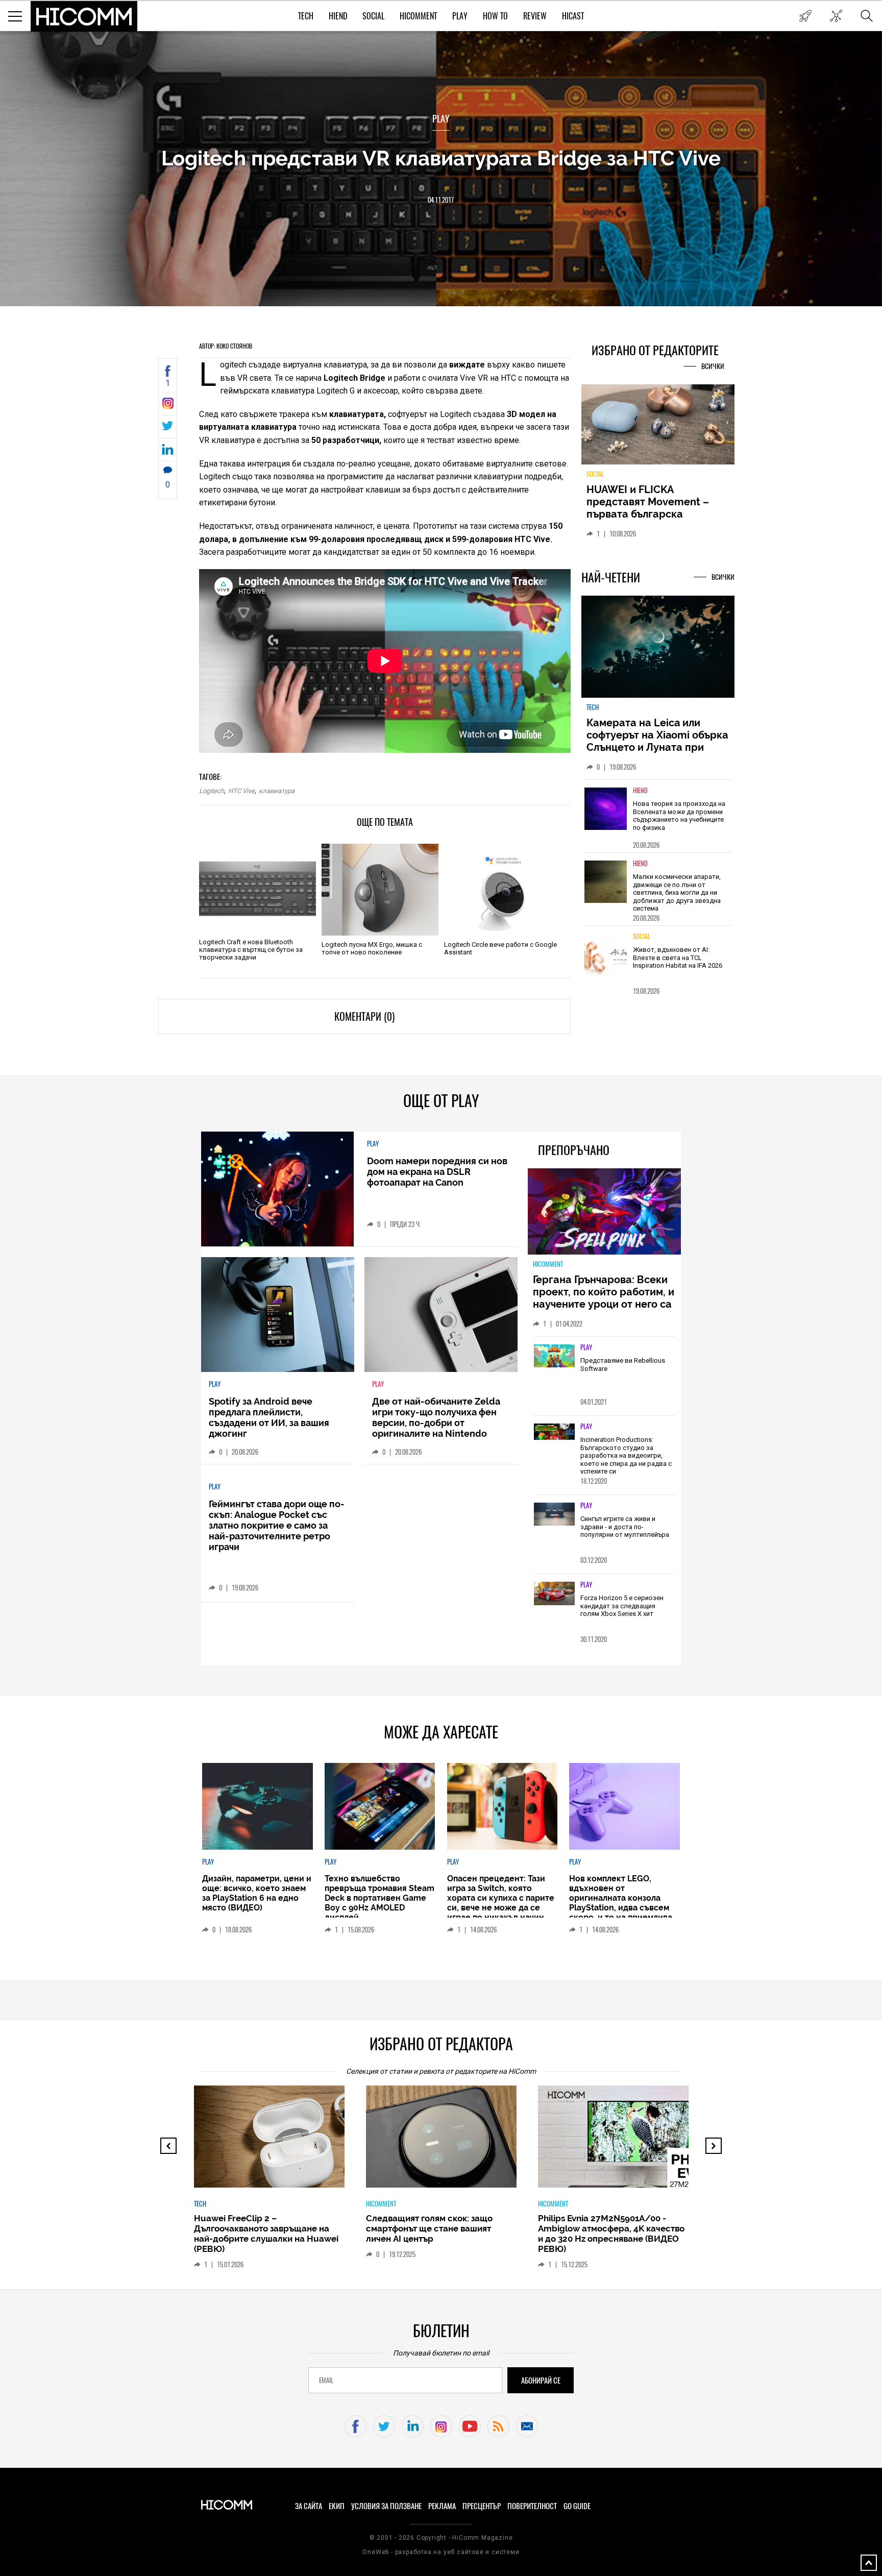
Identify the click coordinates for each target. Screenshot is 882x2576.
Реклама (442, 2506)
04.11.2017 (441, 200)
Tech (306, 16)
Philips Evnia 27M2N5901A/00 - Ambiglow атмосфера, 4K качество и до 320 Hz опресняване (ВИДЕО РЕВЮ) (611, 2234)
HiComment (418, 16)
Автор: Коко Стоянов (226, 346)
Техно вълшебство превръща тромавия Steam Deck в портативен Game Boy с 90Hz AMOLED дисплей (379, 1898)
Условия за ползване (386, 2506)
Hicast (573, 16)
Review (535, 16)
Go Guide (577, 2506)
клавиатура (277, 791)
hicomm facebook (356, 2426)
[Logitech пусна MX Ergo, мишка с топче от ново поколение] (380, 890)
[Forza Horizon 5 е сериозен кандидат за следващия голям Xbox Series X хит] (554, 1594)
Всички (713, 366)
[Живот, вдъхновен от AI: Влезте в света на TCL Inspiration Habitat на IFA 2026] (606, 961)
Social (373, 16)
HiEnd (338, 16)
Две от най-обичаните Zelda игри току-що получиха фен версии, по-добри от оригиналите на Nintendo (436, 1417)
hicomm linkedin (413, 2426)
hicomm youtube (470, 2426)
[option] (658, 822)
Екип (337, 2506)
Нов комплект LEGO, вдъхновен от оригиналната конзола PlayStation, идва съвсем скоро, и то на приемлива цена (621, 1903)
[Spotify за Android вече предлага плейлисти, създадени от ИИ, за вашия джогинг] (278, 1315)
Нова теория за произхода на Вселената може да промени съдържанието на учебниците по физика (679, 822)
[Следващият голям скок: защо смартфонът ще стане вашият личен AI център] (450, 2142)
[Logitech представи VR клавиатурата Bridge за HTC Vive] (168, 406)
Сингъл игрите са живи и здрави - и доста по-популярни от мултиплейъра (625, 1527)
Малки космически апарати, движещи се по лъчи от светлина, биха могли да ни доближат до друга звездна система (677, 899)
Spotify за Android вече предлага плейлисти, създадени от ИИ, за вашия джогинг (269, 1417)
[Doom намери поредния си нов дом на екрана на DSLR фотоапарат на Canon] (277, 1189)
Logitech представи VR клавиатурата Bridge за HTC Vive (441, 158)
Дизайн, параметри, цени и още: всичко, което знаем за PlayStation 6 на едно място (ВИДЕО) (257, 1893)
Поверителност (532, 2506)
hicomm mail (527, 2426)
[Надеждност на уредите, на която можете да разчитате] (658, 428)
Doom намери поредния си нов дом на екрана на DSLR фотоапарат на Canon (437, 1172)
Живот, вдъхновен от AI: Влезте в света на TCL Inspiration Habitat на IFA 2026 (678, 964)
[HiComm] (84, 16)
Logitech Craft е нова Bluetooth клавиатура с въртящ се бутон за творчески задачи (251, 950)
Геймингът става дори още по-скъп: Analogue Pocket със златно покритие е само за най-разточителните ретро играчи (277, 1525)
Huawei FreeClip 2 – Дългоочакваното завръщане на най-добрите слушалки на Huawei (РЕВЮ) (266, 2234)
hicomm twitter (384, 2426)
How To (495, 16)
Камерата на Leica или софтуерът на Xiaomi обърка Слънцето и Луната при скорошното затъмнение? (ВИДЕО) (657, 753)
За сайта (309, 2506)
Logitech (212, 791)
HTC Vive (241, 791)
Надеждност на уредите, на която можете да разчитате (657, 502)
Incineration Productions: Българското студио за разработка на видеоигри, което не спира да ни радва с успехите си (626, 1455)
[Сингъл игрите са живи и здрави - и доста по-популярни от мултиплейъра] (554, 1515)
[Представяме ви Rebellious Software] (554, 1357)
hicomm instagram (441, 2426)
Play (460, 16)
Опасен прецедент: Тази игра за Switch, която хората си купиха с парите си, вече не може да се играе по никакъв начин (501, 1898)
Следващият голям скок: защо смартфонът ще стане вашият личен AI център (429, 2228)
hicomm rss (498, 2426)
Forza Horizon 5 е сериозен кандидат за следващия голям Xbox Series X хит (622, 1606)
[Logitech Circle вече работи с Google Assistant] (503, 890)
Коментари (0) (364, 1016)
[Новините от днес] (805, 16)
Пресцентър (482, 2506)
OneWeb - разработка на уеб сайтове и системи (441, 2552)
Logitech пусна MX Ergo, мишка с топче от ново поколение (372, 948)
